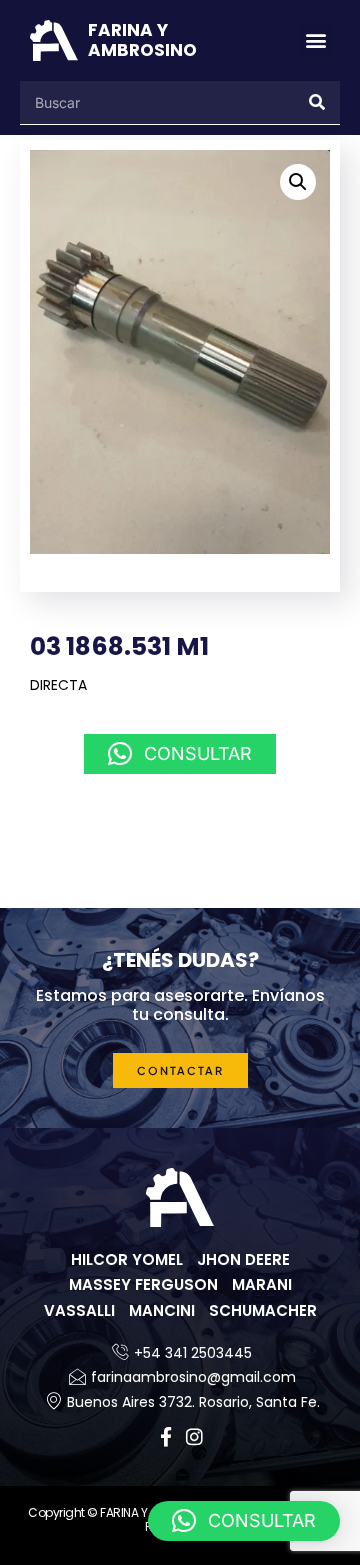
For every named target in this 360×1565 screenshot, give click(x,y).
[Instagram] (194, 1436)
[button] (316, 40)
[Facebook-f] (166, 1436)
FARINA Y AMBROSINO (142, 40)
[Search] (318, 102)
